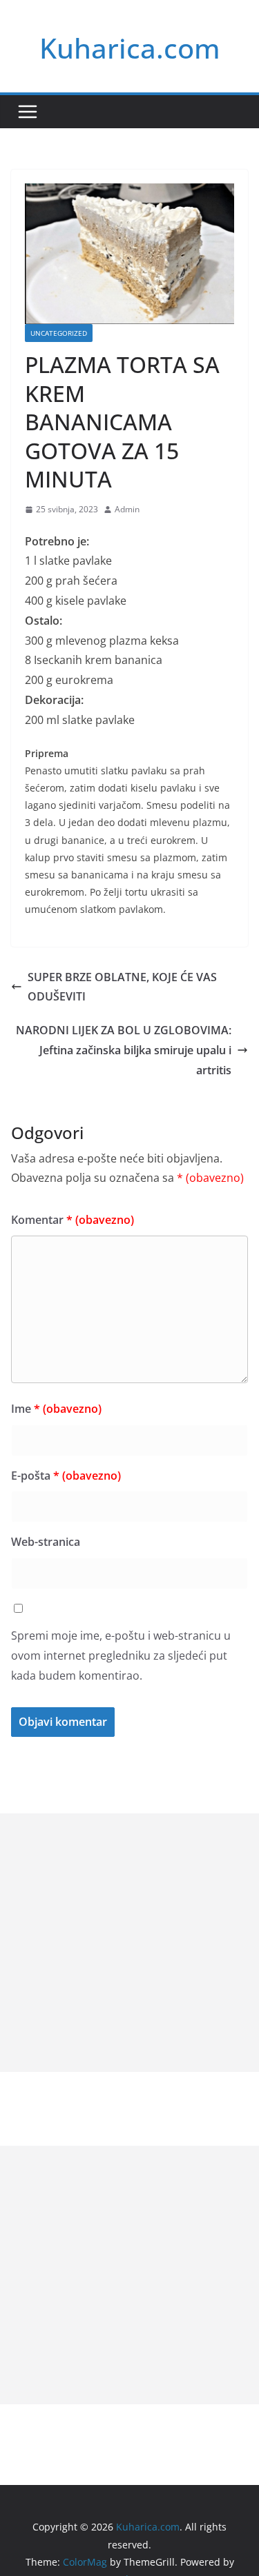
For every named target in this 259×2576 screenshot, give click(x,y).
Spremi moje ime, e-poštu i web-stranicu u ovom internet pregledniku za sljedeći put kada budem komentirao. (121, 1656)
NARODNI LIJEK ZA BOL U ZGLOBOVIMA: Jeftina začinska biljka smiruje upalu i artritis (124, 1050)
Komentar (73, 1220)
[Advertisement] (129, 1943)
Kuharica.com (130, 48)
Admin (127, 509)
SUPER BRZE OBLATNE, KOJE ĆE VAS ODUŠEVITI (122, 987)
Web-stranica (46, 1542)
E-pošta (66, 1476)
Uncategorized (59, 333)
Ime (56, 1409)
